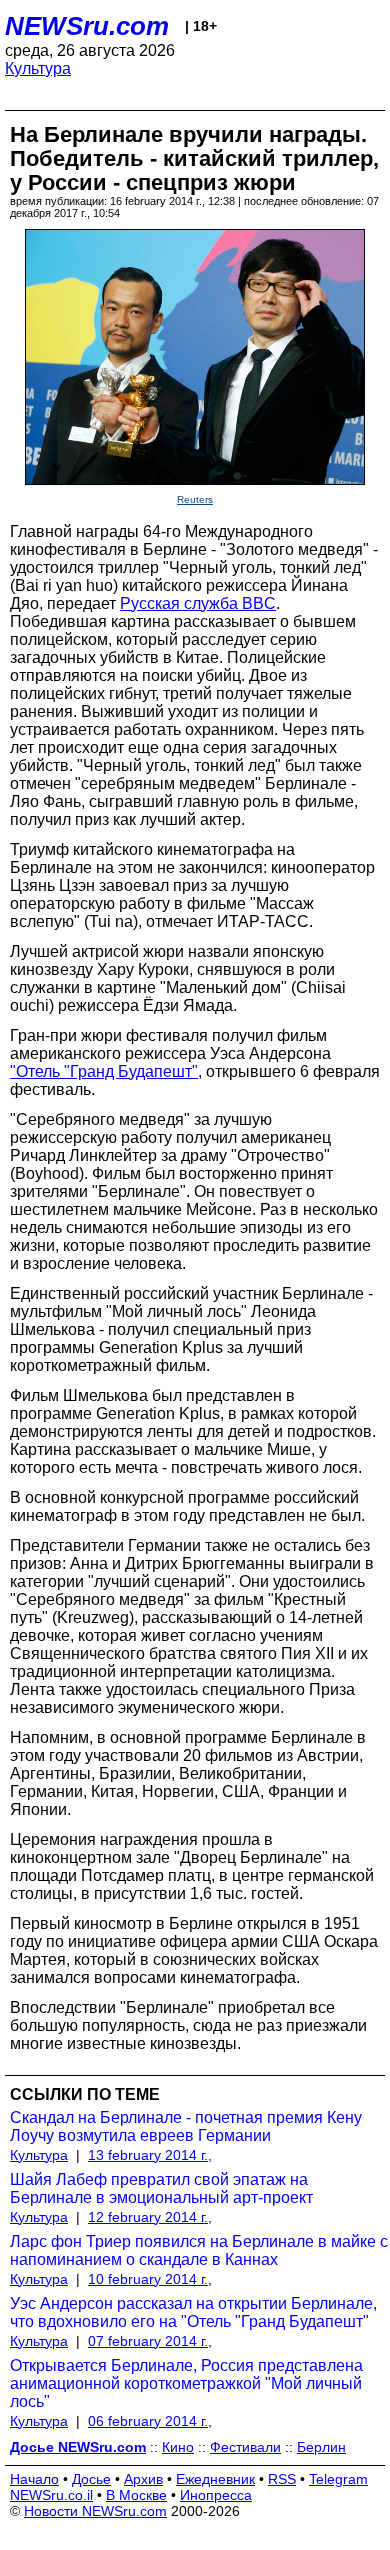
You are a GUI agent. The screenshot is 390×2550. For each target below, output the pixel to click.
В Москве (136, 2495)
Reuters (195, 499)
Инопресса (216, 2495)
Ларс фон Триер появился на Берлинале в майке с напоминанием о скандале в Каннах (199, 2250)
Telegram (338, 2479)
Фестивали (245, 2447)
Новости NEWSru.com (95, 2511)
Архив (143, 2479)
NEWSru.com (87, 26)
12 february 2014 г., (150, 2217)
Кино (178, 2447)
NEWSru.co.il (51, 2495)
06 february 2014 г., (150, 2421)
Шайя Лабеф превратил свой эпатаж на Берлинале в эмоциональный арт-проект (161, 2188)
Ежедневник (215, 2479)
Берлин (321, 2447)
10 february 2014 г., (150, 2279)
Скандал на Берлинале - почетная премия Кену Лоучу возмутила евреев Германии (186, 2126)
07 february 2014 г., (150, 2341)
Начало (34, 2479)
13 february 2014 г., (150, 2155)
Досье (91, 2479)
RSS (282, 2479)
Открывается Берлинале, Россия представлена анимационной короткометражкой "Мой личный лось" (186, 2383)
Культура (38, 68)
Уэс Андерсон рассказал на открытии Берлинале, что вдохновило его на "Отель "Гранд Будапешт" (193, 2312)
